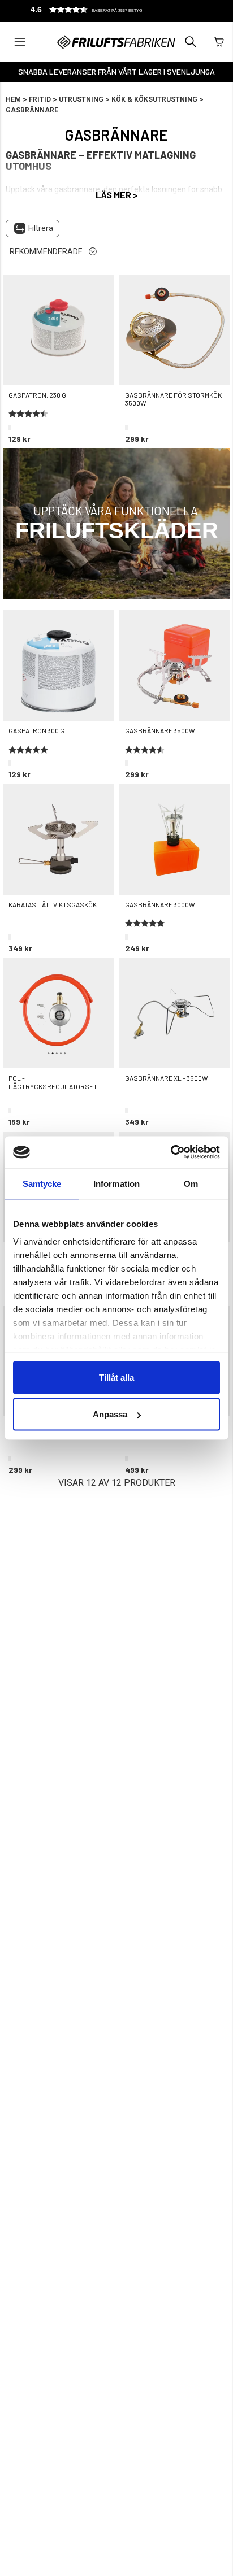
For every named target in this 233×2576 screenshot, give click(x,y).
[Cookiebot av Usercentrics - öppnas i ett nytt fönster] (171, 1152)
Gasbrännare (32, 110)
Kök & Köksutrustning (154, 99)
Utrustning (81, 99)
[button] (105, 11)
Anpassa (110, 1414)
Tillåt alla (116, 1377)
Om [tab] (191, 1183)
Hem (13, 99)
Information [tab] (116, 1183)
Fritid (40, 99)
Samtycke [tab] (42, 1183)
